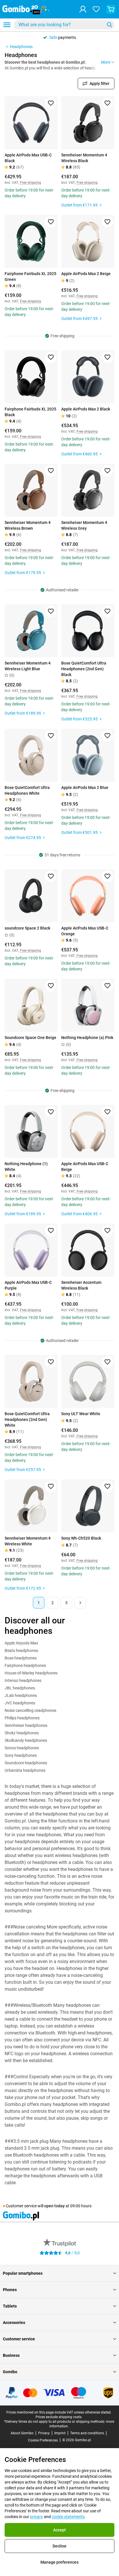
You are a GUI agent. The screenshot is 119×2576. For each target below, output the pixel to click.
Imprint (60, 2433)
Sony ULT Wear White (81, 1414)
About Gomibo (22, 2433)
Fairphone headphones (25, 1665)
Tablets (10, 2306)
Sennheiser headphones (26, 1725)
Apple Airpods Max (21, 1643)
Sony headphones (21, 1755)
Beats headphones (21, 1651)
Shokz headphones (22, 1733)
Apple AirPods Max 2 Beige (86, 274)
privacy (37, 2517)
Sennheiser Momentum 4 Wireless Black (84, 158)
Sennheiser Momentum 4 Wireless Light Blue (28, 666)
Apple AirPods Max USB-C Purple (28, 1285)
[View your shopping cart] (111, 9)
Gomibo (10, 2372)
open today (54, 2206)
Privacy (44, 2433)
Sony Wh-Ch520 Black (81, 1538)
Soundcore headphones (26, 1763)
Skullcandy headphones (26, 1740)
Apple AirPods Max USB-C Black (28, 158)
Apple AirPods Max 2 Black (86, 409)
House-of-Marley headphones (31, 1673)
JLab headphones (21, 1695)
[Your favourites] (96, 9)
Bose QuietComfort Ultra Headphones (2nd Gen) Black (84, 669)
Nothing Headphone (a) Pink (87, 1038)
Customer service (19, 2339)
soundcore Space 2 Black (27, 928)
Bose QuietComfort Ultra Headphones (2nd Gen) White (27, 1419)
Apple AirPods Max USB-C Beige (85, 1167)
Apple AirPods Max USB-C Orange (85, 931)
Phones (10, 2290)
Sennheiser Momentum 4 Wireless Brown (28, 525)
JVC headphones (20, 1703)
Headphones (21, 47)
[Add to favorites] (51, 103)
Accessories (14, 2323)
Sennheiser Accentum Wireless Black (81, 1285)
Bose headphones (21, 1658)
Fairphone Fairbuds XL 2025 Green (30, 277)
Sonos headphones (22, 1748)
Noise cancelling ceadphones (30, 1710)
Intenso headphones (23, 1680)
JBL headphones (20, 1688)
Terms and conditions (87, 2433)
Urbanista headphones (25, 1770)
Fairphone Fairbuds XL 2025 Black (30, 412)
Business (11, 2355)
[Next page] (80, 1603)
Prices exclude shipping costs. (59, 2417)
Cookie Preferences (43, 2440)
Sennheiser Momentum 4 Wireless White (28, 1541)
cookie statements (68, 2517)
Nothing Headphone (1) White (26, 1167)
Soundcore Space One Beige (30, 1038)
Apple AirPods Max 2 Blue (85, 788)
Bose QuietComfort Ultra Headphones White (27, 790)
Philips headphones (22, 1718)
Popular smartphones (23, 2273)
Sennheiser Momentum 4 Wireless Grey (84, 525)
